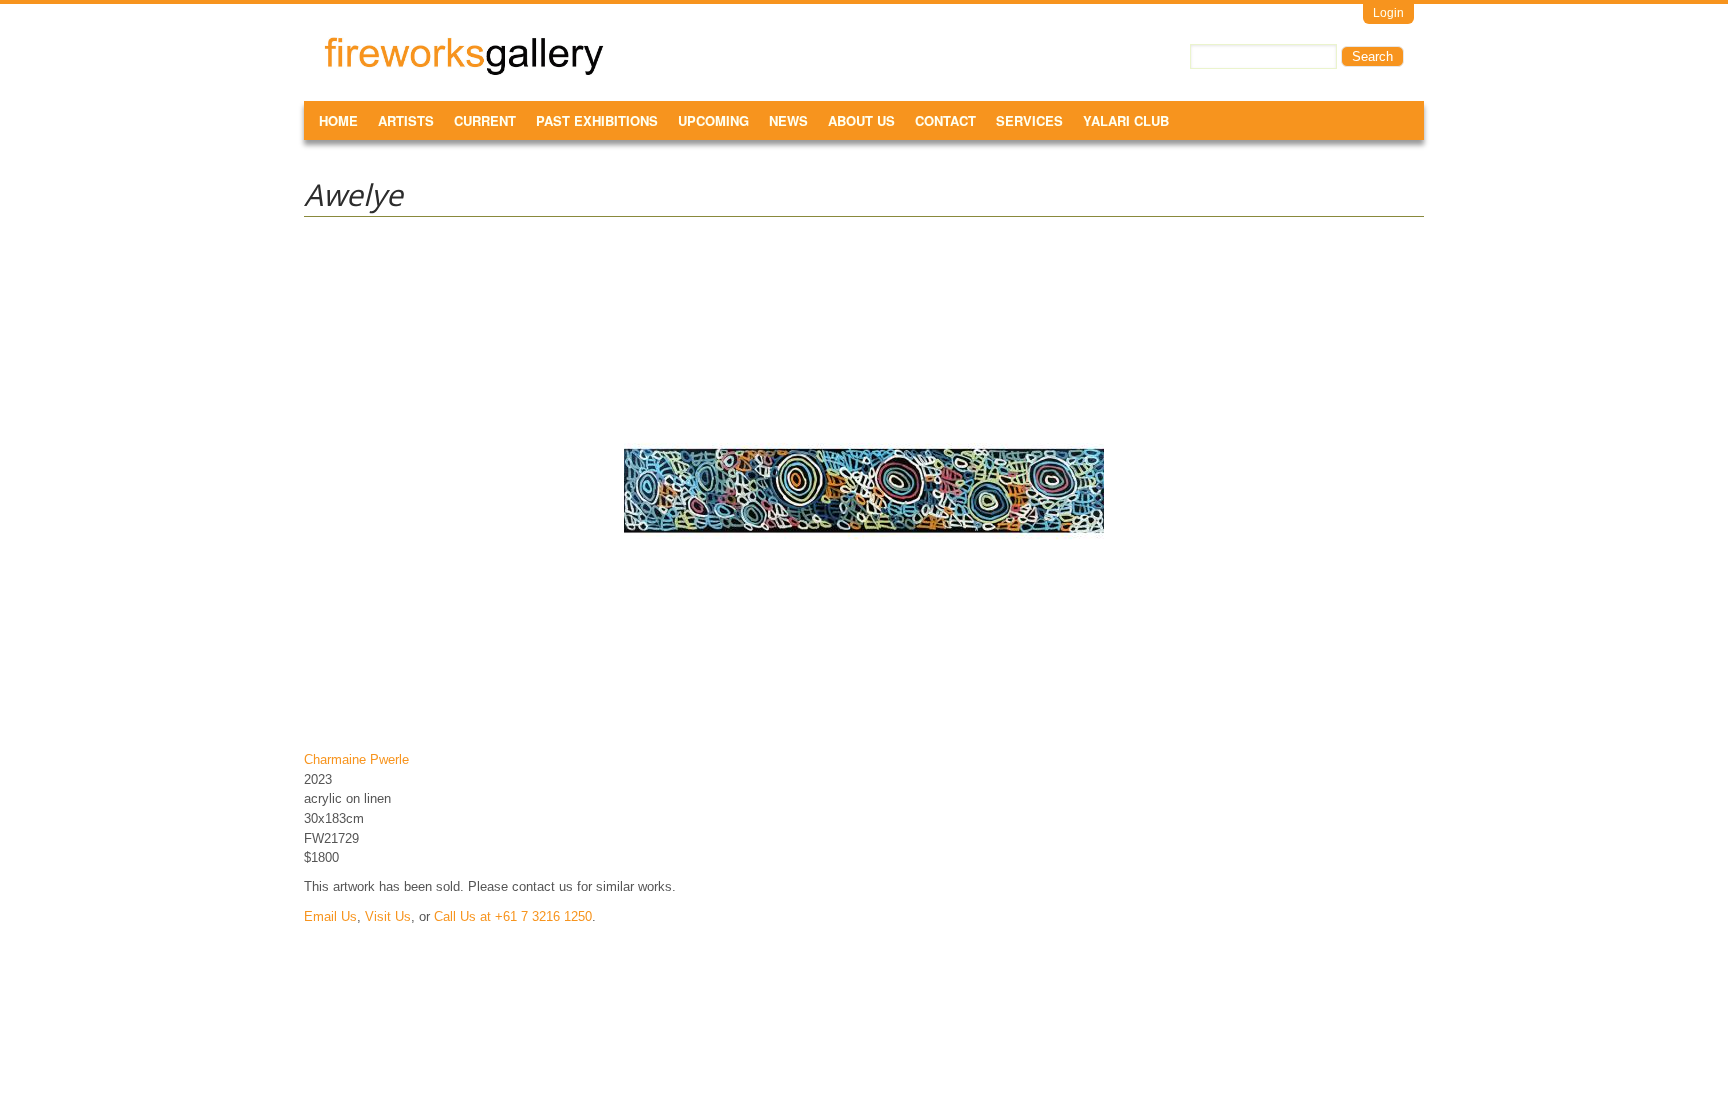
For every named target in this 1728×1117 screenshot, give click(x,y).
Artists (406, 120)
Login (1388, 13)
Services (1029, 120)
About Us (861, 120)
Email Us (330, 916)
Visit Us (388, 916)
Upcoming (713, 120)
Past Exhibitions (597, 120)
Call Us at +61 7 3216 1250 (513, 916)
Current (485, 120)
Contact (945, 120)
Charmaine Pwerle (356, 759)
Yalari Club (1126, 120)
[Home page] (464, 71)
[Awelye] (864, 730)
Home (338, 120)
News (788, 120)
